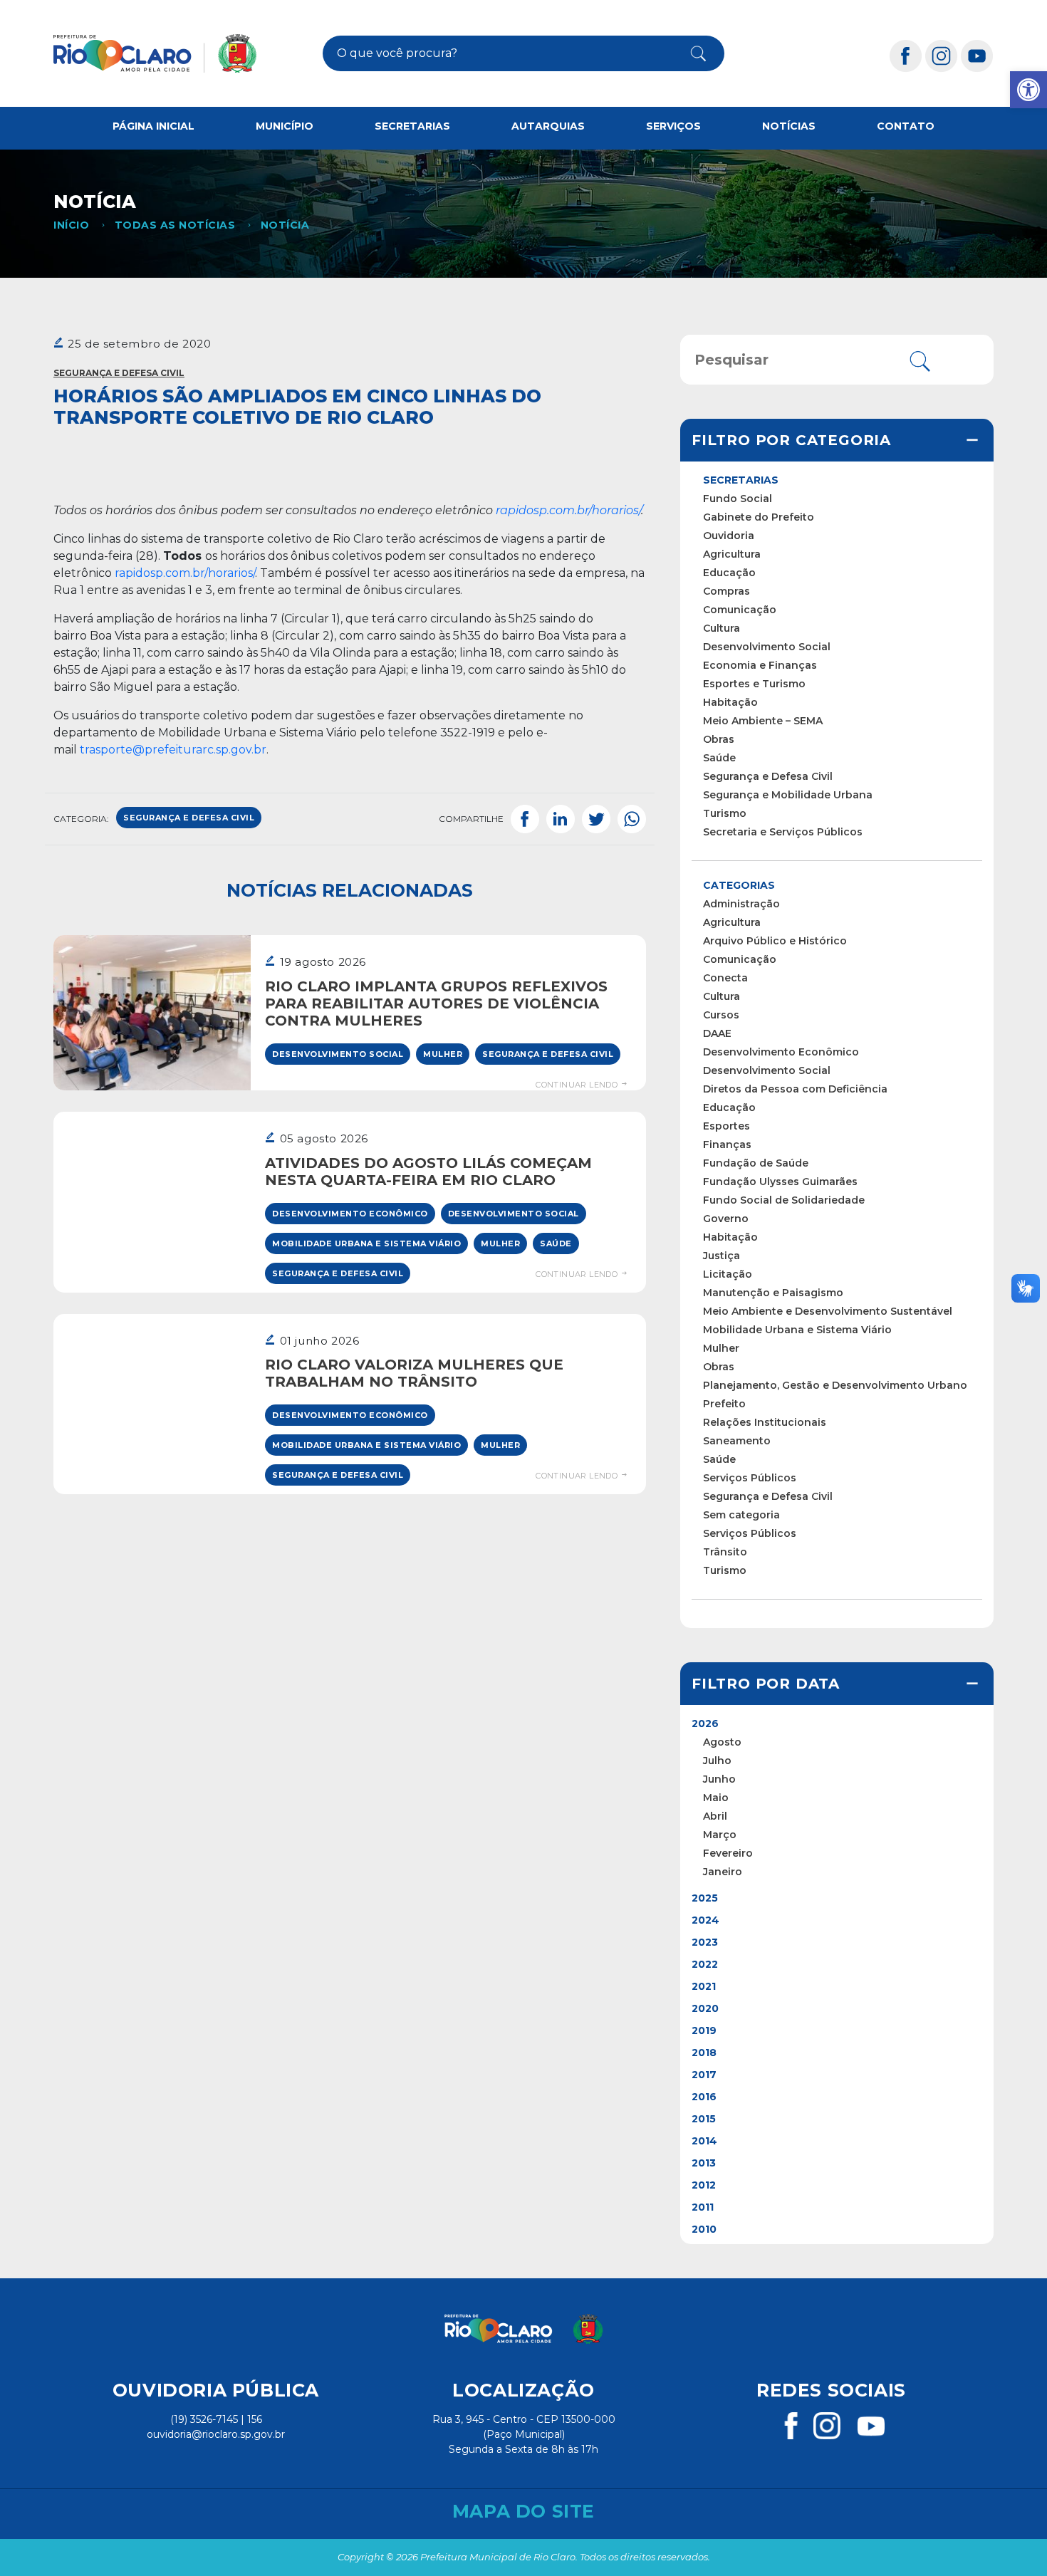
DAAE (717, 1033)
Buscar (687, 53)
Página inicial (153, 126)
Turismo (725, 813)
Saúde (556, 1243)
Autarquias (548, 126)
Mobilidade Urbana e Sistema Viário (366, 1243)
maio (716, 1798)
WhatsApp (632, 819)
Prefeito (724, 1404)
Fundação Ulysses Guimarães (780, 1182)
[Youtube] (977, 55)
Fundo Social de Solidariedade (784, 1200)
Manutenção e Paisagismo (773, 1293)
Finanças (727, 1144)
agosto (722, 1742)
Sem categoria (741, 1515)
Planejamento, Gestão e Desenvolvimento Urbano (835, 1385)
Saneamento (737, 1441)
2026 (705, 1724)
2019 (704, 2030)
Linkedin (561, 819)
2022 (705, 1964)
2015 (704, 2119)
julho (717, 1761)
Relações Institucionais (765, 1422)
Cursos (721, 1015)
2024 (705, 1920)
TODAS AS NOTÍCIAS (175, 225)
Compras (726, 591)
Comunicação (740, 610)
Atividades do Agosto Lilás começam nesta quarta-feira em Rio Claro (428, 1172)
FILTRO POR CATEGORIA (791, 440)
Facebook (525, 819)
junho (719, 1779)
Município (285, 126)
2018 (704, 2053)
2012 (704, 2185)
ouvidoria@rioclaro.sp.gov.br (216, 2434)
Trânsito (725, 1552)
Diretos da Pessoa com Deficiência (795, 1089)
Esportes (726, 1126)
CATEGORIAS (739, 885)
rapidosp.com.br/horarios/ (185, 573)
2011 (703, 2207)
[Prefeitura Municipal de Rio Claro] (155, 53)
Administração (741, 904)
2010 (704, 2229)
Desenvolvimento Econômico (350, 1214)
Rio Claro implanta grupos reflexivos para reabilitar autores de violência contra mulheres (436, 1003)
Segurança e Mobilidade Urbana (788, 795)
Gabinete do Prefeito (759, 517)
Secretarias (412, 126)
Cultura (722, 628)
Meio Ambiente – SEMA (763, 721)
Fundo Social (738, 499)
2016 (704, 2097)
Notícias (789, 126)
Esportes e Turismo (754, 684)
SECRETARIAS (741, 480)
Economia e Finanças (760, 665)
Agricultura (732, 554)
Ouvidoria (729, 536)
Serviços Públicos (750, 1478)
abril (715, 1816)
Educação (729, 573)
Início (71, 225)
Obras (719, 739)
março (720, 1835)
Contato (906, 126)
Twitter (596, 819)
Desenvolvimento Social (338, 1054)
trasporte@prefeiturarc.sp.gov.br (173, 750)
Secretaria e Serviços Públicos (783, 832)
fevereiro (728, 1853)
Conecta (725, 978)
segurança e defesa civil (189, 818)
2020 (705, 2008)
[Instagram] (942, 55)
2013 (704, 2163)
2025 (705, 1898)
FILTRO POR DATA (766, 1684)
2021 (704, 1986)
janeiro (723, 1872)
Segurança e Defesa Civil (119, 373)
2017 (704, 2075)
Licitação (728, 1274)
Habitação (730, 702)
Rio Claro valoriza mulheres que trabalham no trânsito (414, 1373)
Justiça (722, 1256)
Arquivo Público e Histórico (775, 941)
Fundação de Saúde (756, 1163)
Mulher (443, 1054)
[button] (1028, 90)
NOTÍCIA (285, 225)
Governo (726, 1219)
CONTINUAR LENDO (578, 1085)
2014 (704, 2141)
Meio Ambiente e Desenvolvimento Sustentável (828, 1311)
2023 (705, 1942)
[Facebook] (906, 55)
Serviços (673, 126)
